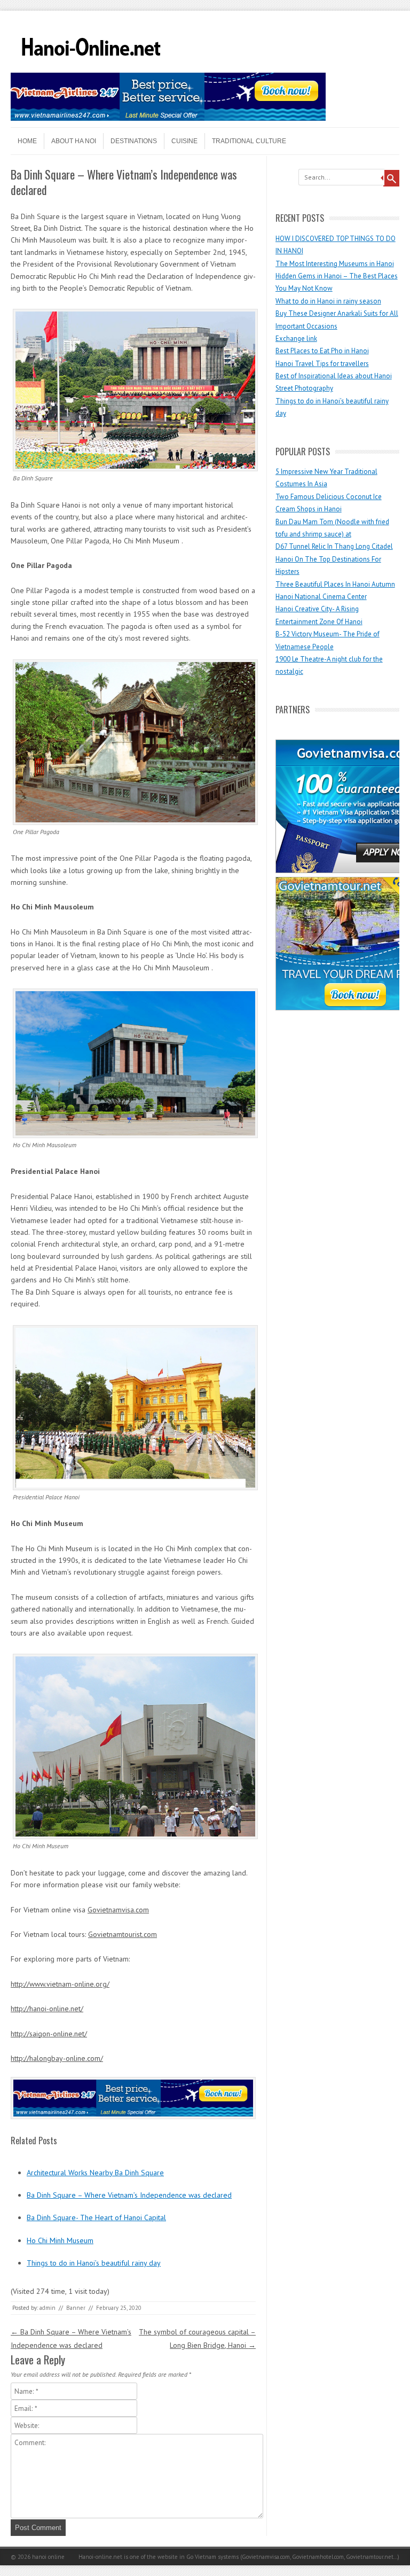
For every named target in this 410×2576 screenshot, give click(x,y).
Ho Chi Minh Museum (60, 2240)
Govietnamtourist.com (123, 1934)
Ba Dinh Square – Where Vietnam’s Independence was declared (129, 2195)
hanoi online (48, 2557)
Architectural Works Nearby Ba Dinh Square (95, 2173)
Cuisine (184, 141)
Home (27, 141)
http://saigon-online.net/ (49, 2034)
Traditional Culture (249, 141)
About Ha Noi (74, 141)
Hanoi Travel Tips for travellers (322, 364)
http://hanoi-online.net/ (47, 2009)
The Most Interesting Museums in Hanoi (335, 264)
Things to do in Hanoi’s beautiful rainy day (94, 2263)
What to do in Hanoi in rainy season (328, 301)
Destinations (134, 141)
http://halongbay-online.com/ (57, 2058)
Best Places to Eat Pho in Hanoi (322, 351)
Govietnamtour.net (370, 2557)
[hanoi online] (91, 69)
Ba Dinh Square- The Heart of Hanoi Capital (96, 2217)
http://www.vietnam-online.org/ (60, 1984)
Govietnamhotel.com (317, 2557)
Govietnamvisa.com (118, 1910)
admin (48, 2308)
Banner (76, 2308)
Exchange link (296, 338)
